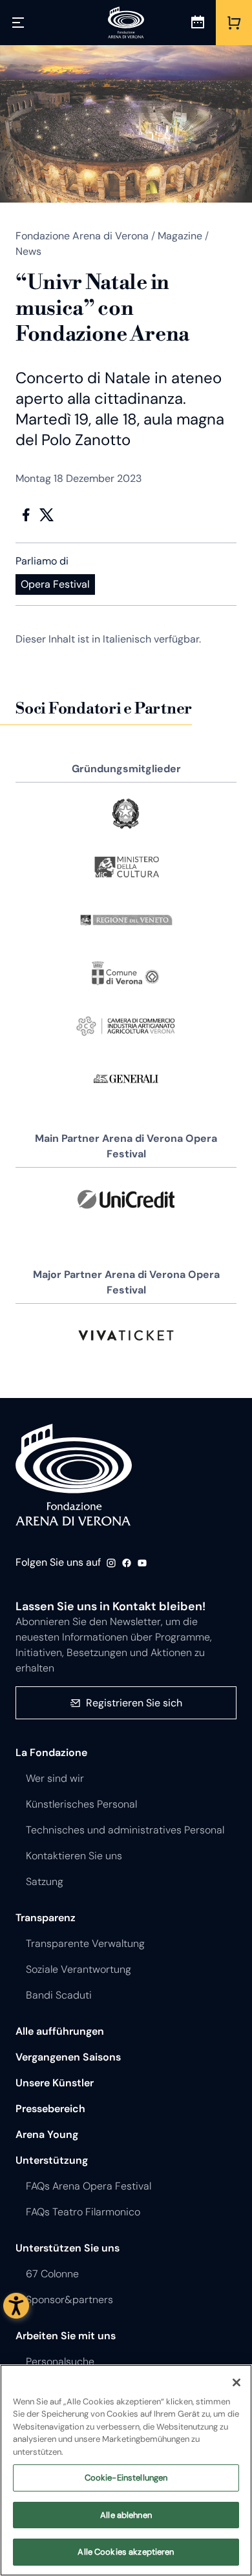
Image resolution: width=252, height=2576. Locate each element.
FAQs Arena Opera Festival (89, 2186)
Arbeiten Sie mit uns (66, 2336)
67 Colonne (52, 2274)
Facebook (26, 515)
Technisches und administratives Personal (125, 1830)
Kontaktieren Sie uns (74, 1856)
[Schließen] (236, 2382)
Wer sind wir (55, 1778)
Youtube (142, 1563)
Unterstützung (52, 2160)
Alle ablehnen (126, 2515)
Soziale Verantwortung (79, 1969)
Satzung (45, 1882)
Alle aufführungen (60, 2031)
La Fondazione (51, 1752)
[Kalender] (198, 23)
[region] (126, 2470)
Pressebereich (50, 2109)
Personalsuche (60, 2361)
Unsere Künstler (55, 2083)
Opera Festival (55, 584)
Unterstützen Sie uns (68, 2248)
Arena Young (47, 2134)
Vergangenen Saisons (68, 2057)
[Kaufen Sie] (234, 23)
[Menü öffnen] (18, 23)
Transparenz (46, 1918)
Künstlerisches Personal (81, 1804)
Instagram (111, 1563)
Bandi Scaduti (59, 1995)
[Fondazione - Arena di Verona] (126, 23)
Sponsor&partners (69, 2300)
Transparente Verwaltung (85, 1943)
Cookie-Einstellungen (126, 2478)
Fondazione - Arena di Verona (74, 1475)
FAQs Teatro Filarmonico (83, 2212)
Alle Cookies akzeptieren (126, 2552)
